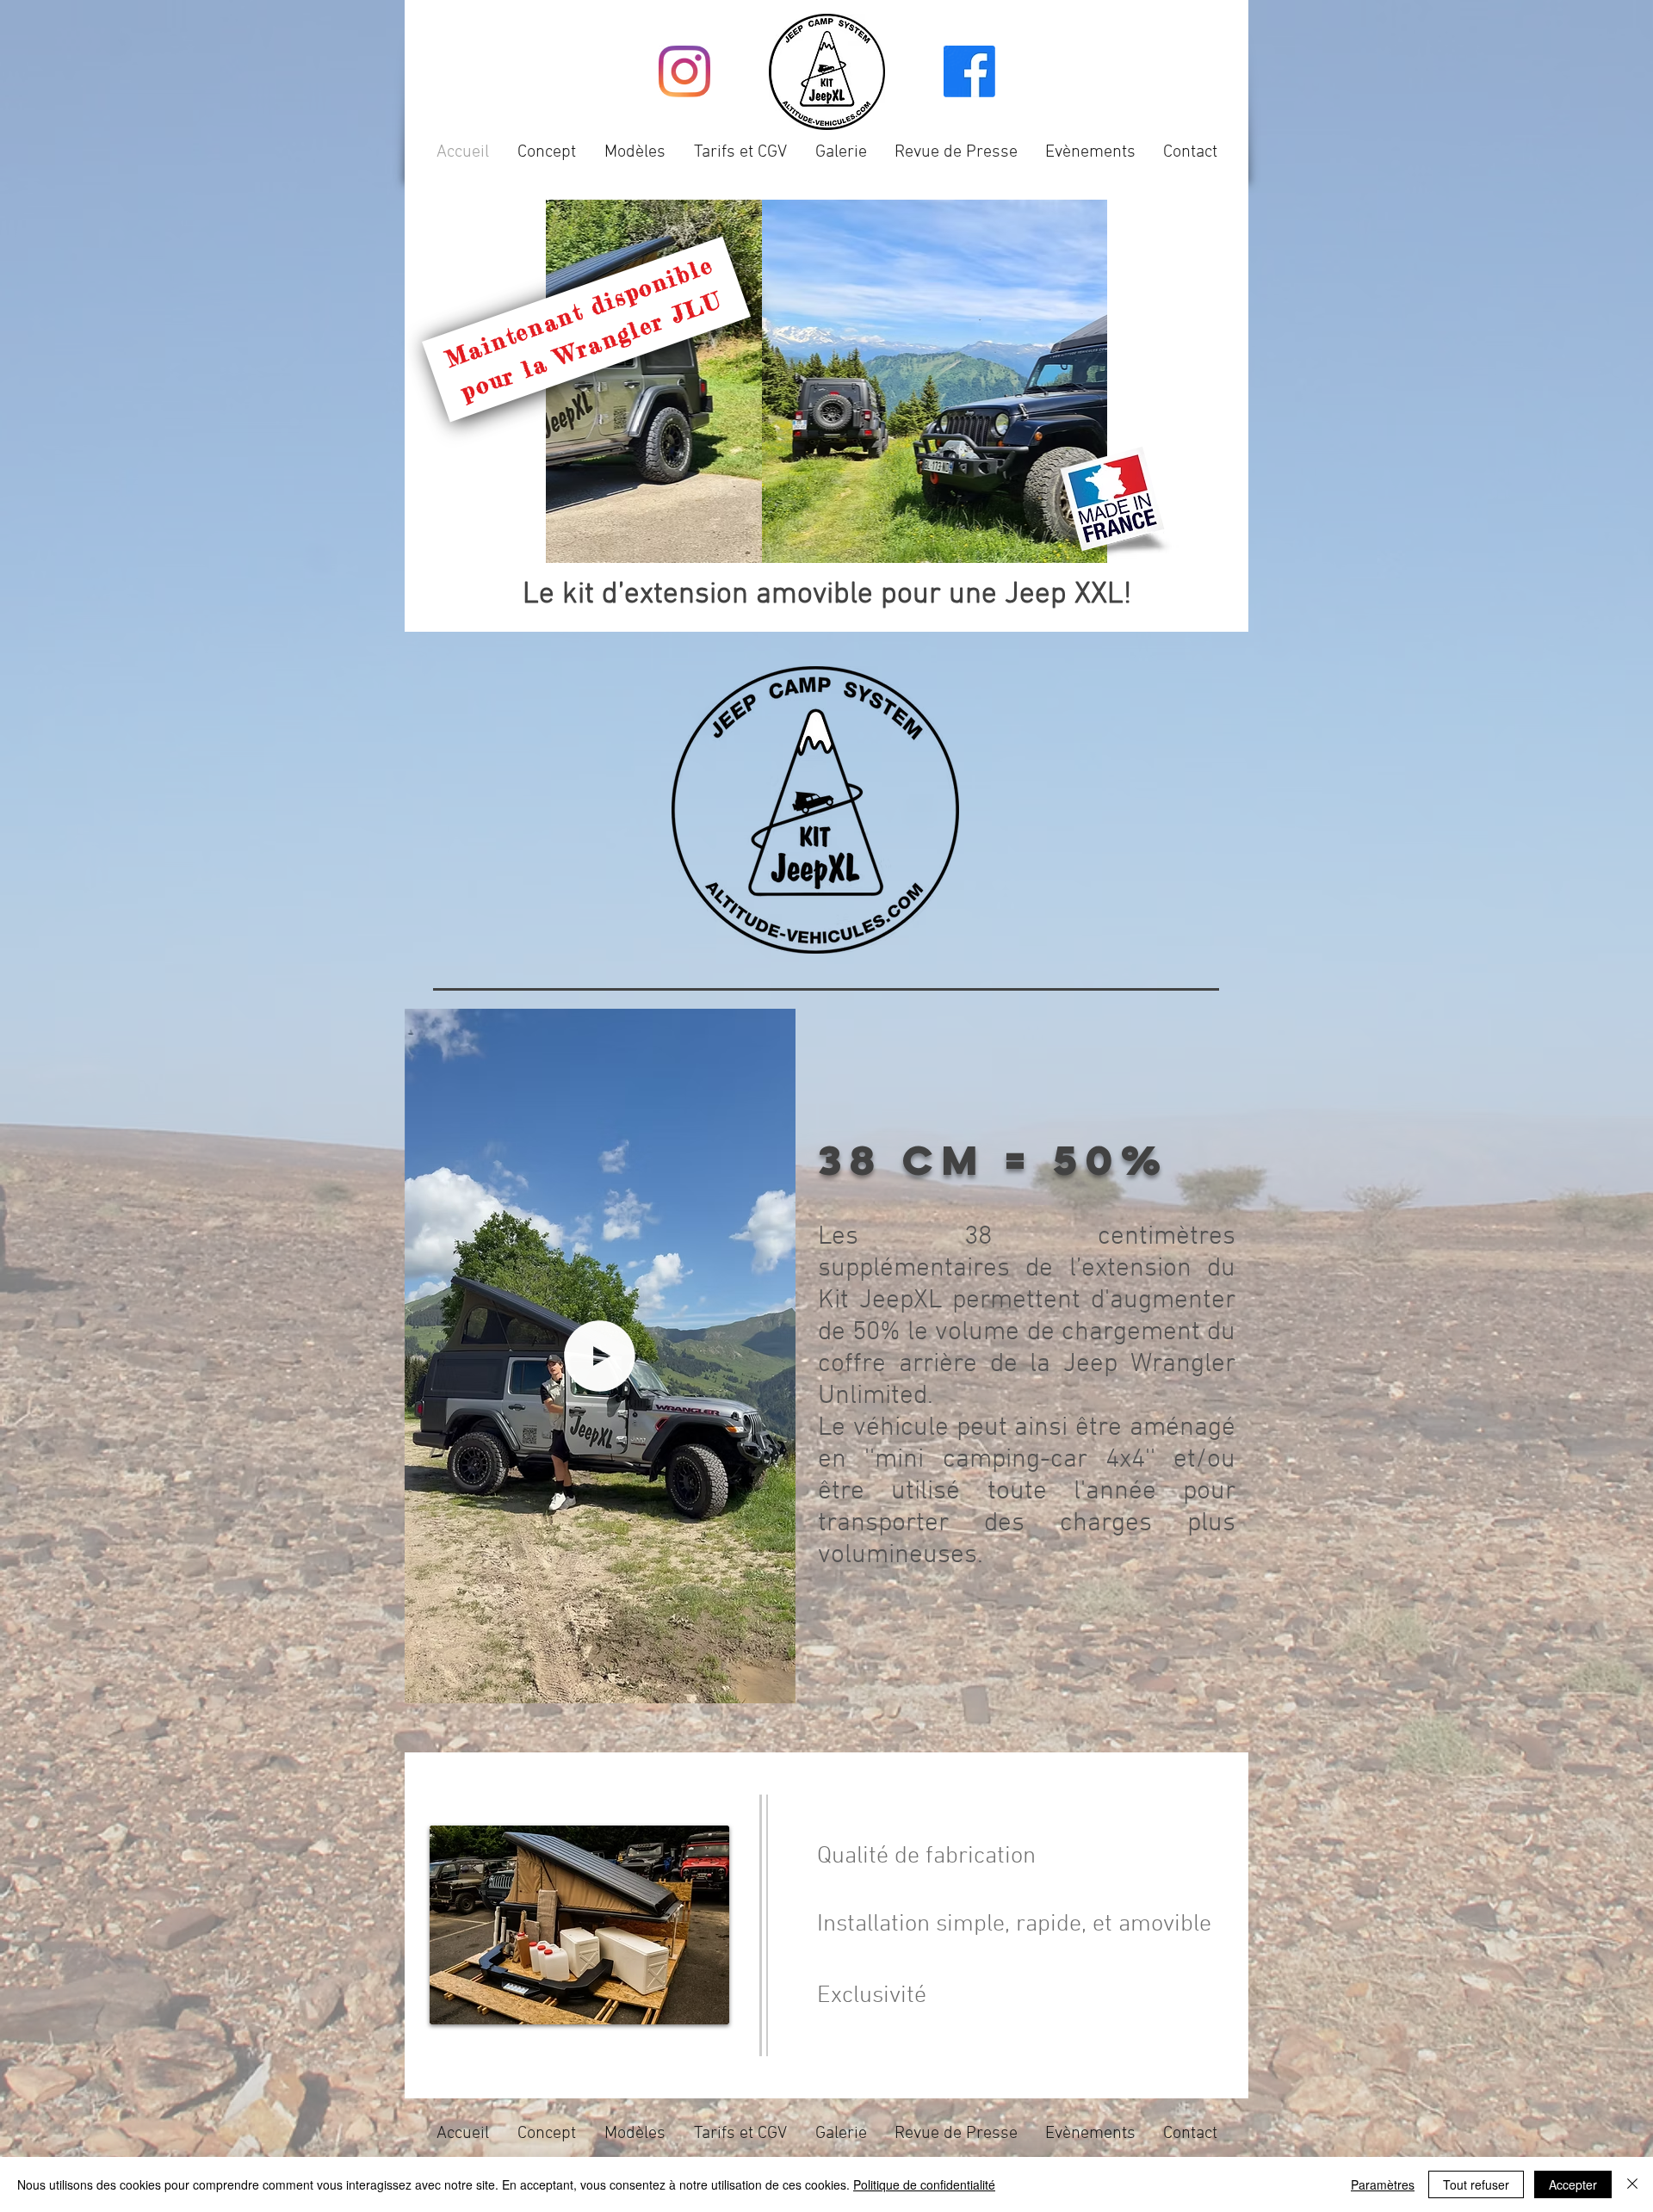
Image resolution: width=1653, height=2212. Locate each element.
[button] (774, 1684)
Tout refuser (1476, 2184)
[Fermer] (1632, 2184)
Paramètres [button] (1383, 2184)
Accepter (1573, 2184)
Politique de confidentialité (924, 2184)
